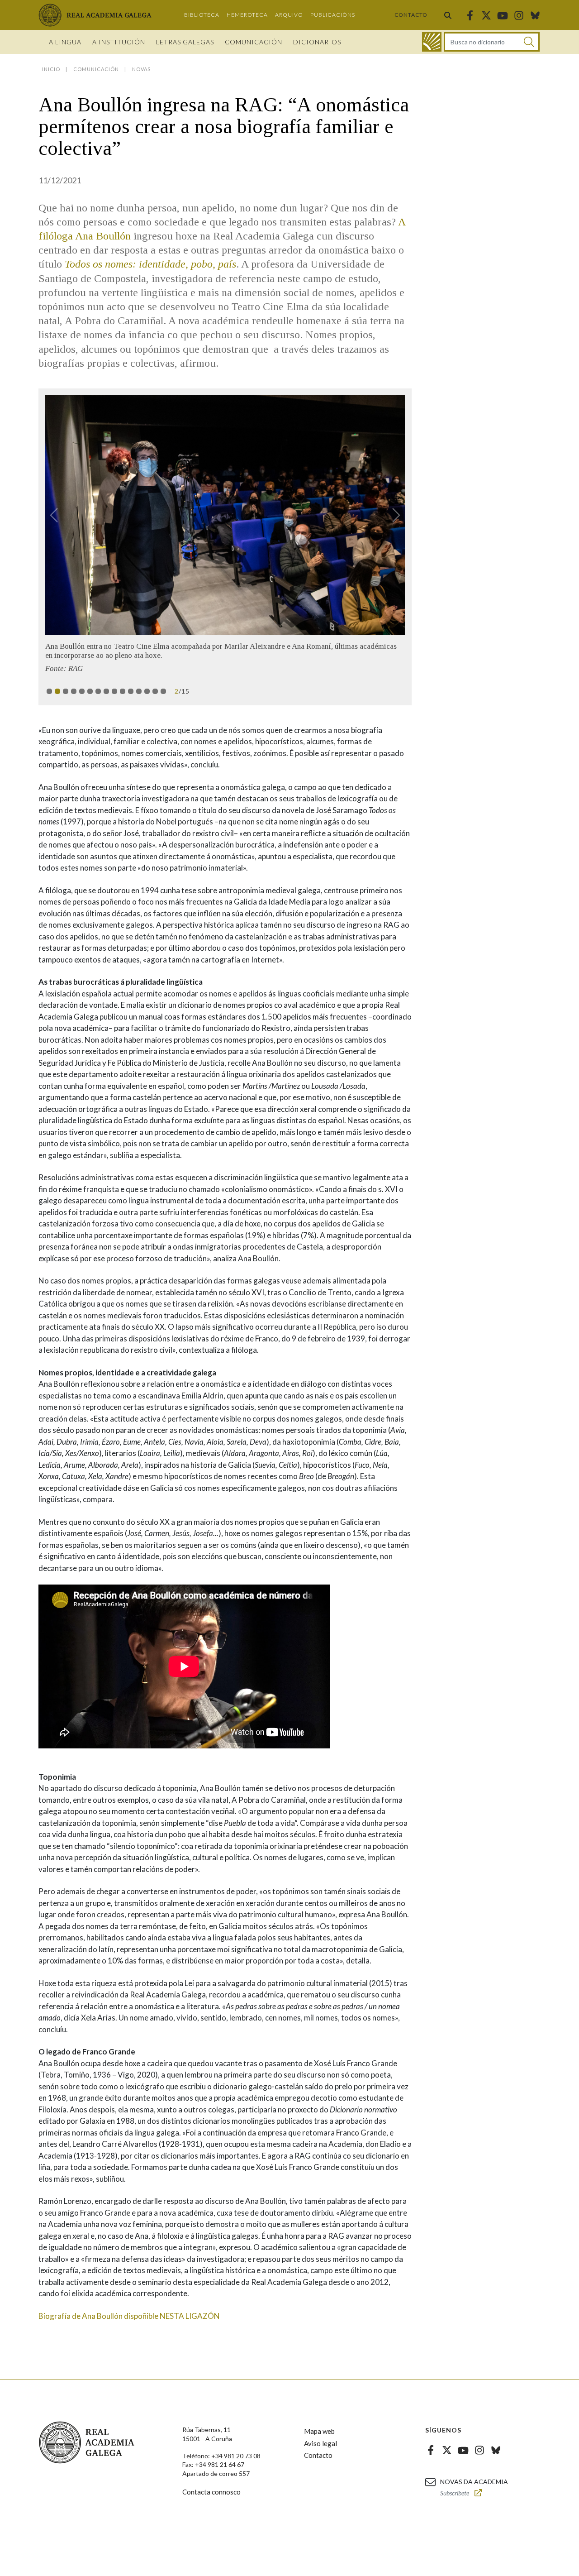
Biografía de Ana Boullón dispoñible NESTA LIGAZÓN (129, 2316)
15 (163, 691)
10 (123, 691)
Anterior (58, 515)
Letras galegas (185, 42)
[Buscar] (448, 15)
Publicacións (333, 15)
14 (155, 691)
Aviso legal (320, 2443)
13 (147, 691)
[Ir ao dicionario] (432, 42)
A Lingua (65, 42)
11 (131, 691)
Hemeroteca (247, 15)
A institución (119, 42)
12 (139, 691)
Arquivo (289, 15)
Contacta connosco (211, 2492)
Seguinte (392, 515)
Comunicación (254, 42)
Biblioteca (202, 15)
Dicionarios (317, 42)
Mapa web (319, 2431)
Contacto (411, 15)
